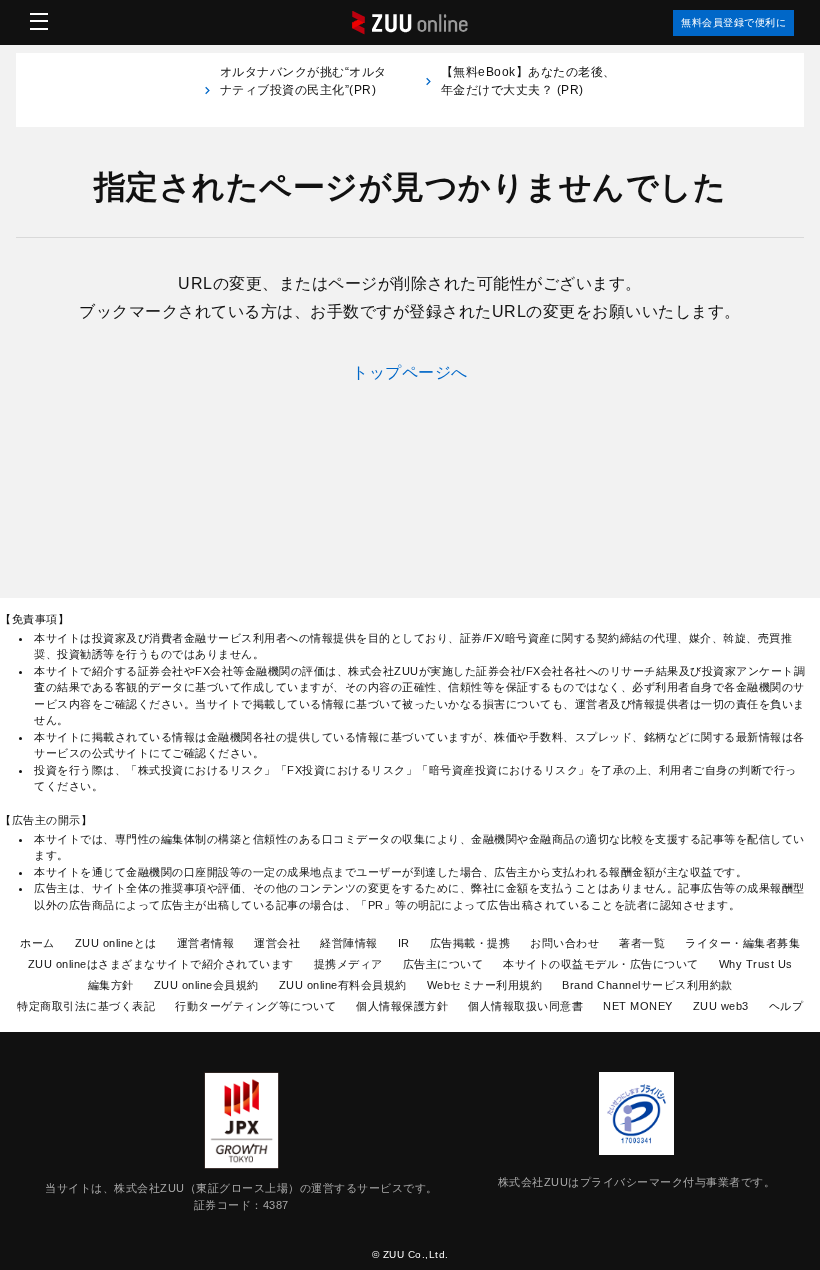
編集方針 (111, 985)
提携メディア (348, 964)
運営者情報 (206, 943)
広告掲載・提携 (470, 943)
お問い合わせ (564, 943)
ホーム (37, 943)
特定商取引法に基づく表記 (86, 1006)
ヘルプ (786, 1006)
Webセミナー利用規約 (485, 985)
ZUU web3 (721, 1006)
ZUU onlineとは (116, 943)
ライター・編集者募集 (742, 943)
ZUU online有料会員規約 (343, 985)
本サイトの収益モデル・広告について (601, 964)
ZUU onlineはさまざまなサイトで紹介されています (161, 964)
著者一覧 (642, 943)
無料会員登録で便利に (733, 22)
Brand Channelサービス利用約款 (647, 985)
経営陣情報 (349, 943)
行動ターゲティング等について (255, 1006)
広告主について (443, 964)
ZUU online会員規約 (206, 985)
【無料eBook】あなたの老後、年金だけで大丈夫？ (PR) (528, 81)
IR (404, 943)
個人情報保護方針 (402, 1006)
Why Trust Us (756, 964)
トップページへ (410, 372)
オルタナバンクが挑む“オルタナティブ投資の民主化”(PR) (303, 90)
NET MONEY (638, 1006)
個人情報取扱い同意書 (525, 1006)
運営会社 (277, 943)
